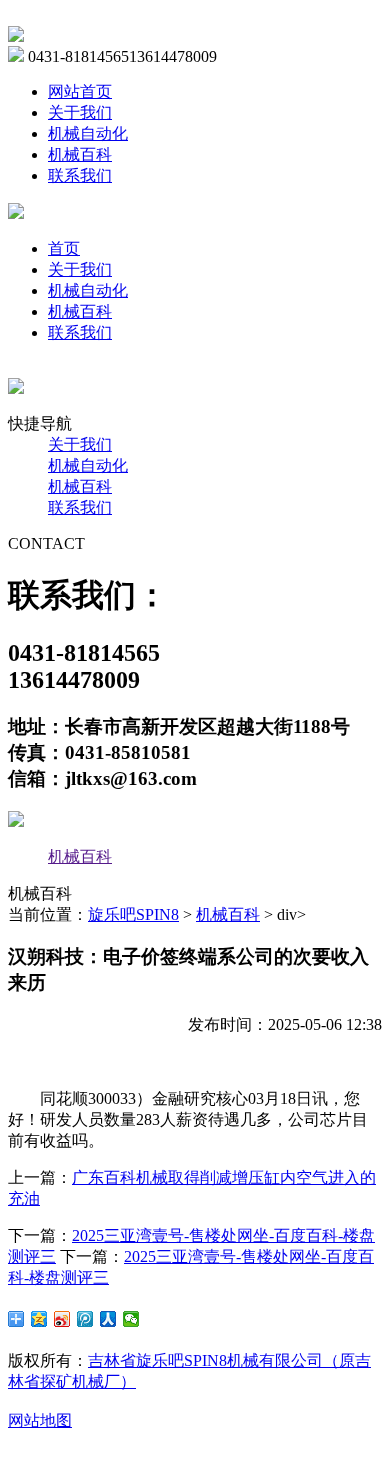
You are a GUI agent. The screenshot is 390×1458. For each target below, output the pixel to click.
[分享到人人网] (108, 1319)
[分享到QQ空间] (39, 1319)
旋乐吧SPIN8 (133, 914)
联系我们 (80, 175)
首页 (64, 248)
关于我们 (80, 112)
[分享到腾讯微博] (85, 1319)
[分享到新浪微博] (62, 1319)
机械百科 (80, 154)
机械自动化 (88, 133)
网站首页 (80, 91)
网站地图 (40, 1420)
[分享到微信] (131, 1319)
